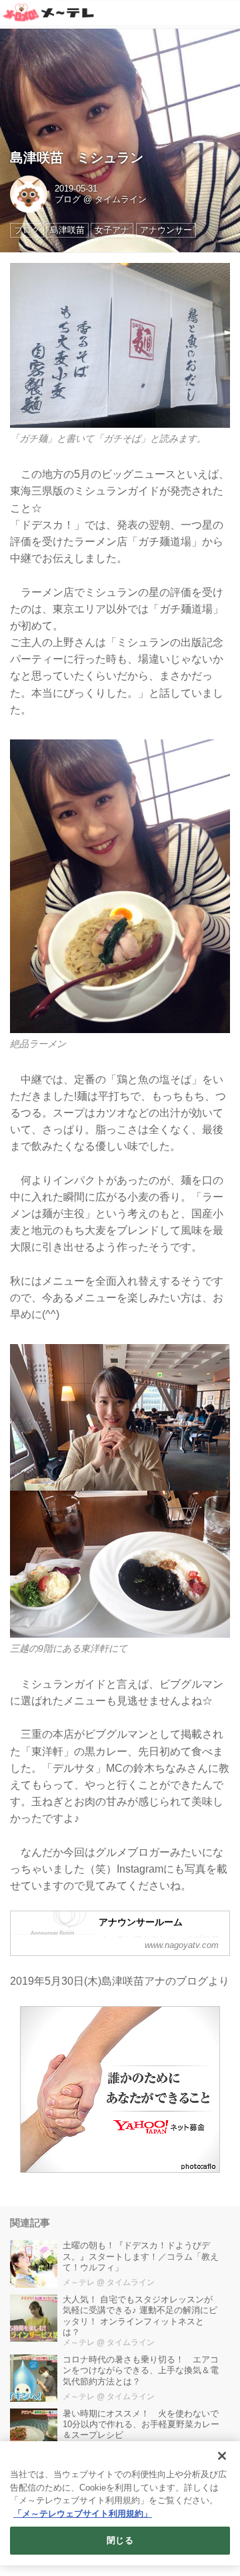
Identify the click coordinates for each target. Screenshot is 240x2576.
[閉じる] (222, 2456)
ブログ (68, 200)
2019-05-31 (76, 189)
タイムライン (121, 200)
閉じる (120, 2540)
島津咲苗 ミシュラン (77, 157)
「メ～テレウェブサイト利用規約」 (83, 2514)
